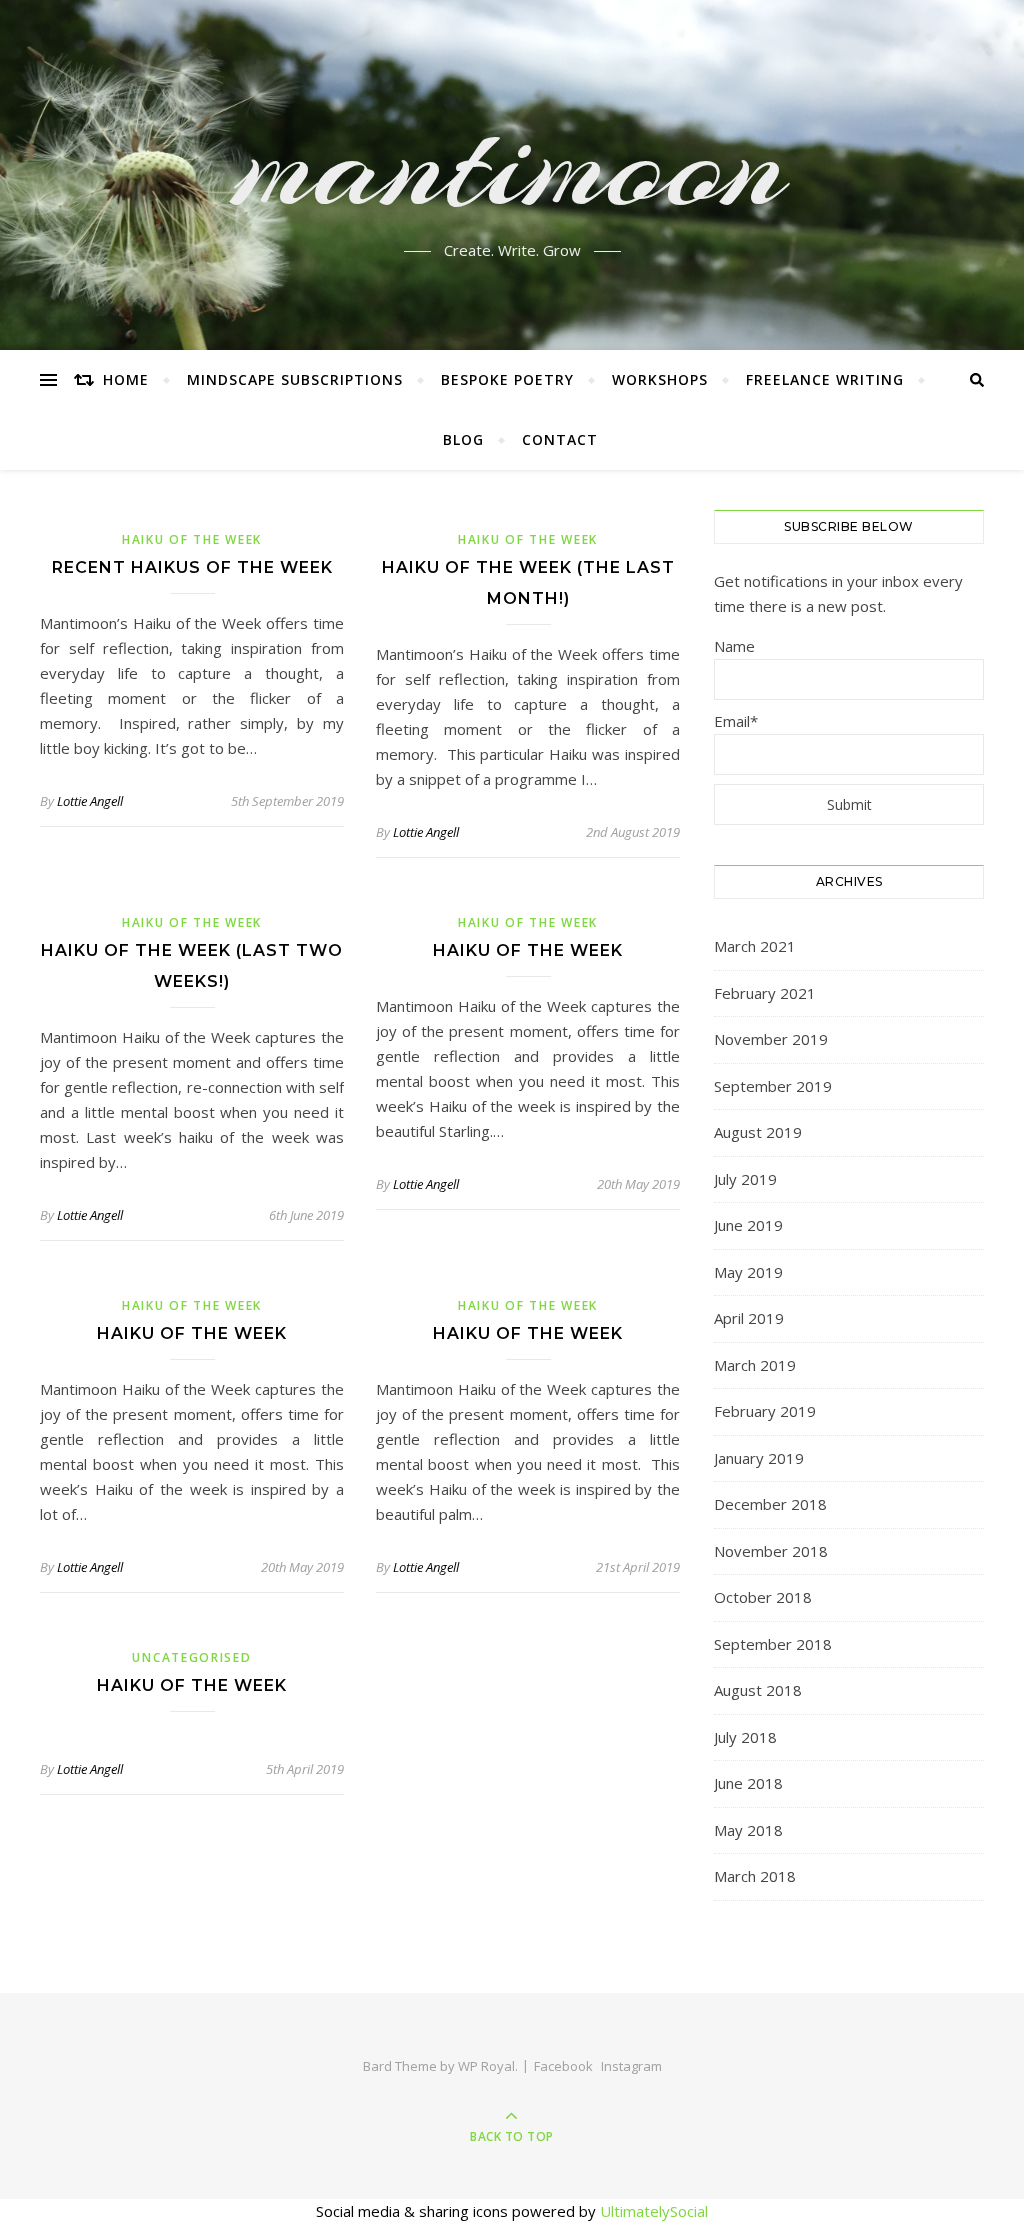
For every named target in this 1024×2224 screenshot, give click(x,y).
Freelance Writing (825, 379)
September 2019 (773, 1086)
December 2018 (770, 1504)
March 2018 (755, 1876)
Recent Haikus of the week (192, 567)
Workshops (660, 379)
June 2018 (748, 1783)
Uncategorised (191, 1657)
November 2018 (771, 1551)
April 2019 (749, 1318)
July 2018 (745, 1737)
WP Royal (486, 2066)
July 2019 (745, 1179)
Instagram (631, 2066)
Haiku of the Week (192, 539)
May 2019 (748, 1272)
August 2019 (758, 1132)
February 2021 (765, 993)
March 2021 (755, 946)
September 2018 (773, 1644)
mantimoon (512, 163)
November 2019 (771, 1039)
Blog (463, 439)
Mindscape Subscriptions (295, 379)
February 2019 (765, 1411)
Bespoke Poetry (507, 379)
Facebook (563, 2066)
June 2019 (748, 1225)
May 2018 (748, 1830)
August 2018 (758, 1690)
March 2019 (755, 1365)
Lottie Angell (90, 801)
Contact (560, 439)
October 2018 (763, 1597)
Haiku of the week (528, 950)
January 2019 (759, 1458)
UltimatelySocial (654, 2211)
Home (126, 379)
